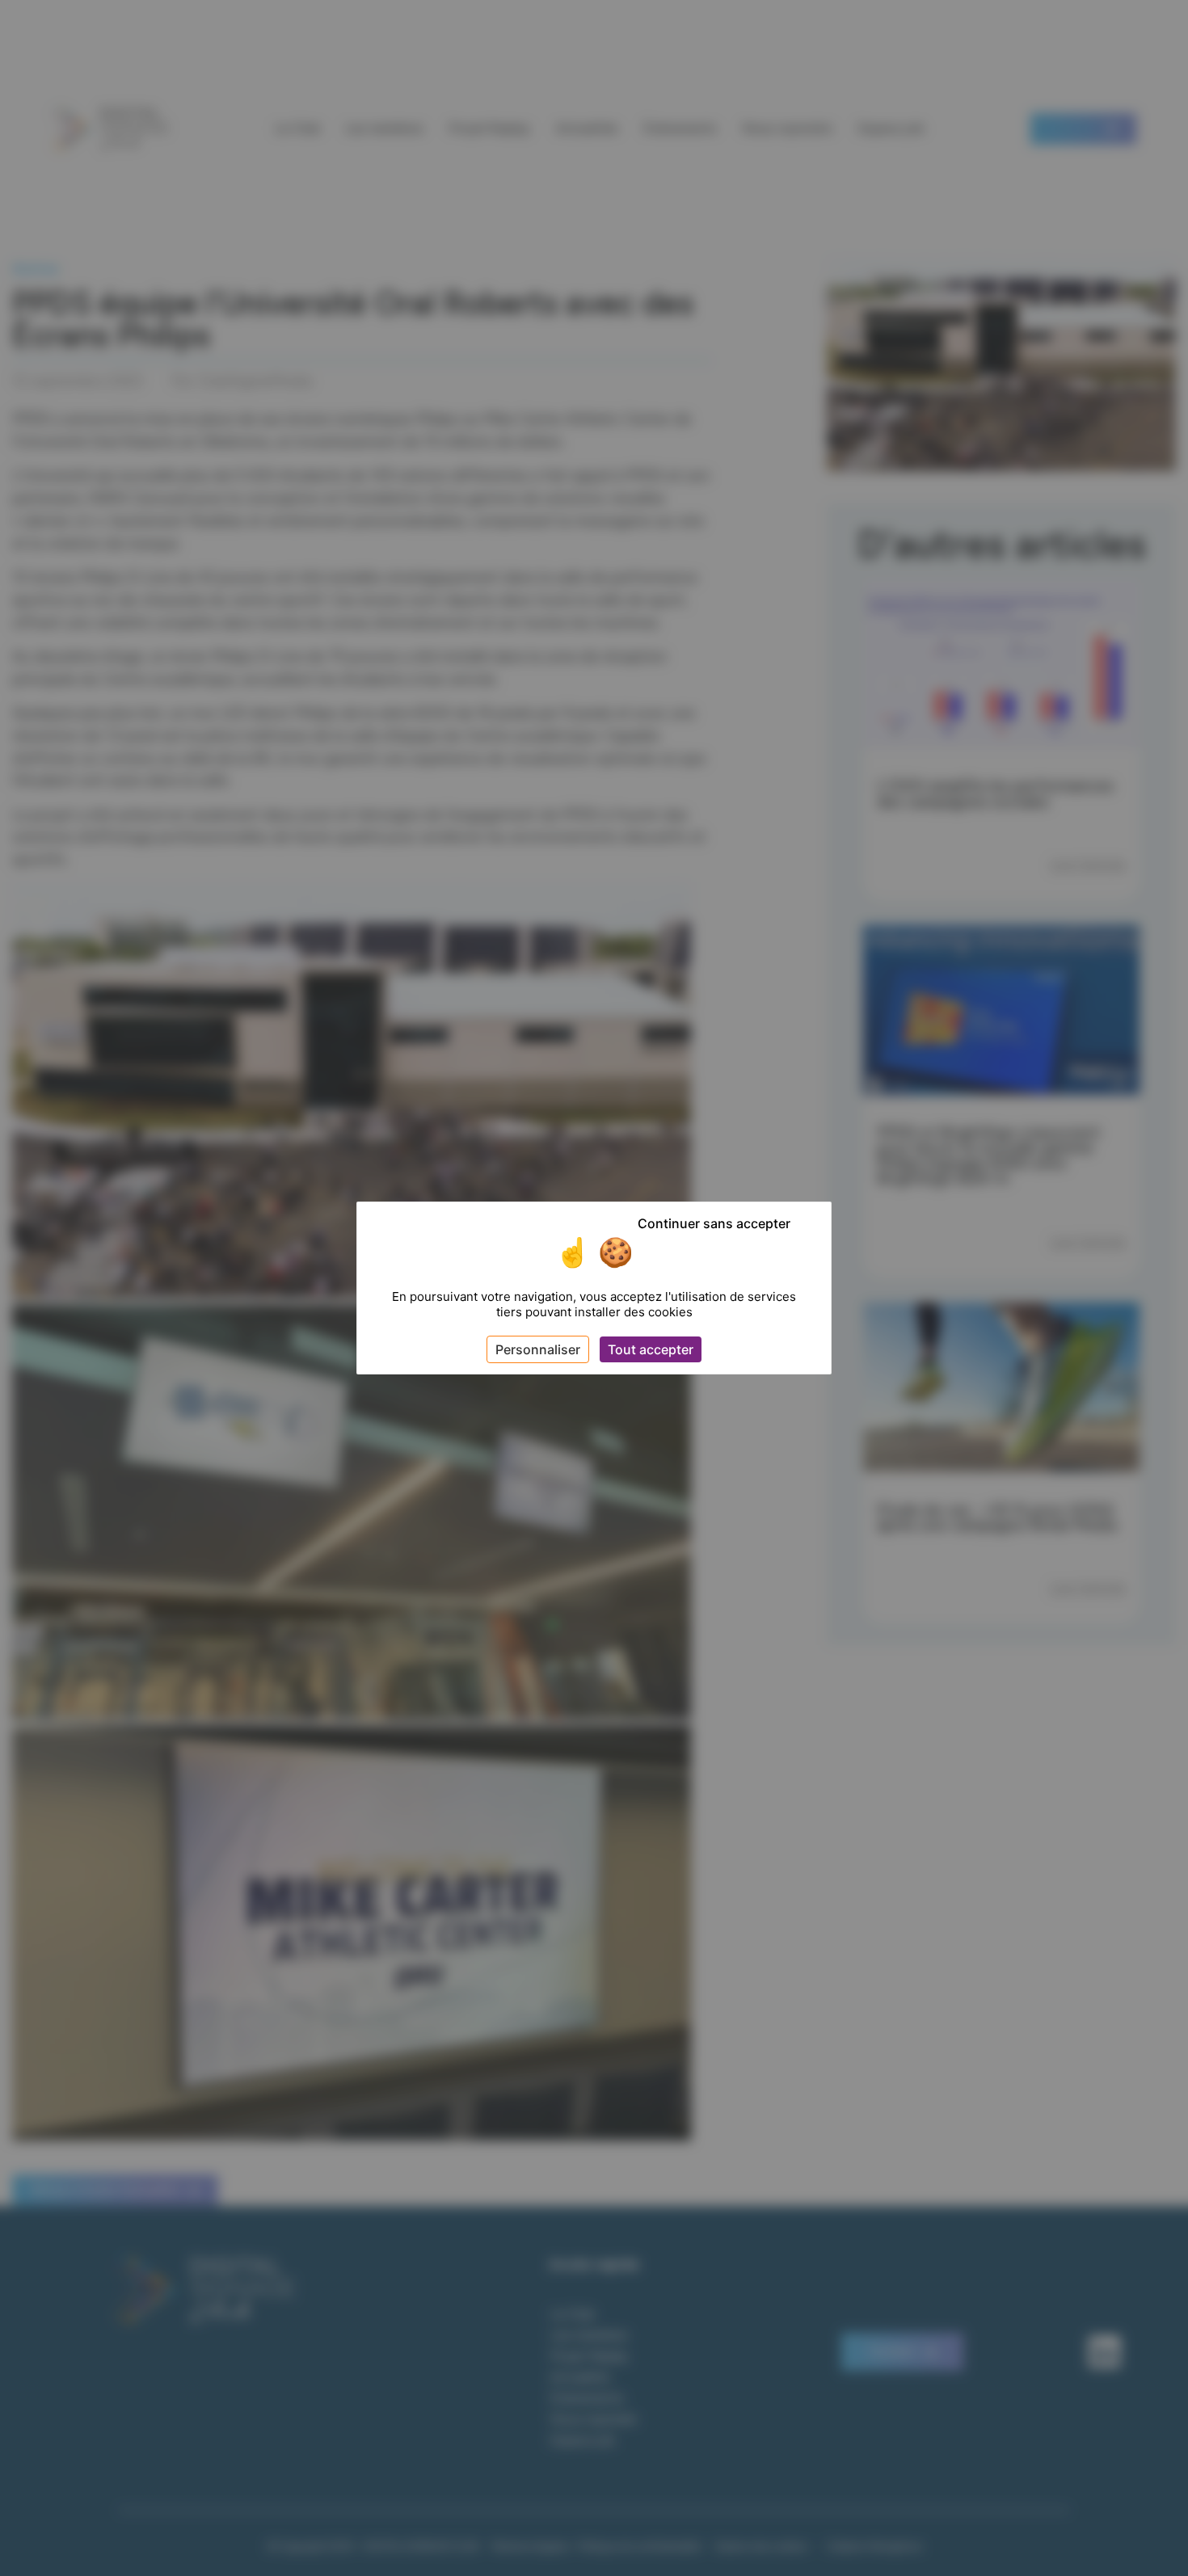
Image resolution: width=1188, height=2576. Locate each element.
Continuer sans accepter (714, 1223)
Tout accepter (651, 1349)
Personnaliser (538, 1349)
